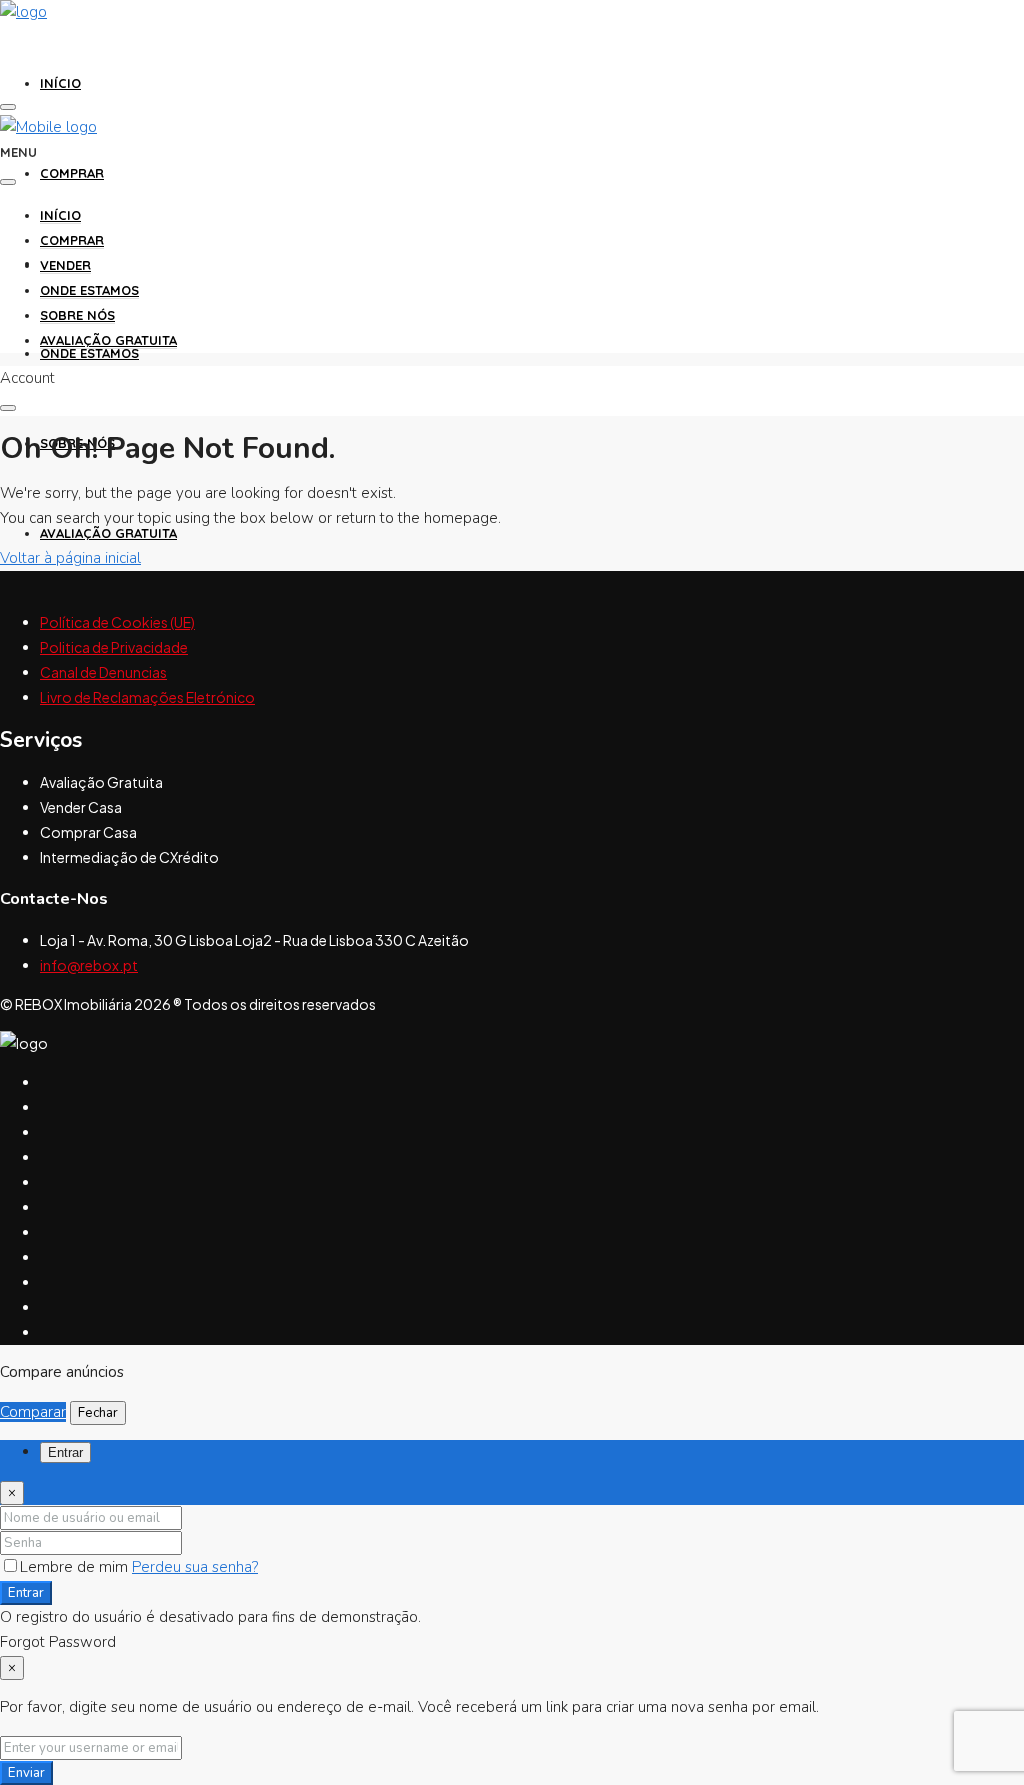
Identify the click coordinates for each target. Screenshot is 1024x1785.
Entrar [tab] (65, 1452)
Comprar (72, 173)
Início (60, 83)
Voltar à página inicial (70, 558)
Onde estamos (89, 353)
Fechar (98, 1413)
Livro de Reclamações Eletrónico (147, 697)
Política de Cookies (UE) (117, 622)
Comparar (33, 1412)
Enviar (26, 1773)
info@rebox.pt (89, 965)
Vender (65, 265)
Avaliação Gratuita (108, 533)
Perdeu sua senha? (195, 1567)
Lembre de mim (76, 1567)
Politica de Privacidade (114, 647)
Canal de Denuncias (103, 672)
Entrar (26, 1593)
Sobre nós (77, 315)
